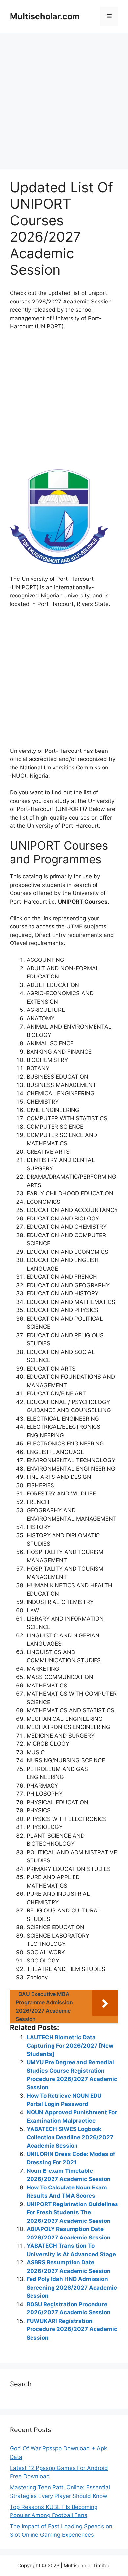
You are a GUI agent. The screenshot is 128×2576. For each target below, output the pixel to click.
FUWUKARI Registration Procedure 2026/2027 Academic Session (72, 2329)
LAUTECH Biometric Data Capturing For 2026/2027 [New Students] (70, 2046)
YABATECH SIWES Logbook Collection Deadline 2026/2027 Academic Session (70, 2137)
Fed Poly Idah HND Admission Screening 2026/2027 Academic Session (72, 2287)
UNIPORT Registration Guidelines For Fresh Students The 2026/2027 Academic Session (72, 2213)
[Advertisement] (64, 103)
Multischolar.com (45, 16)
